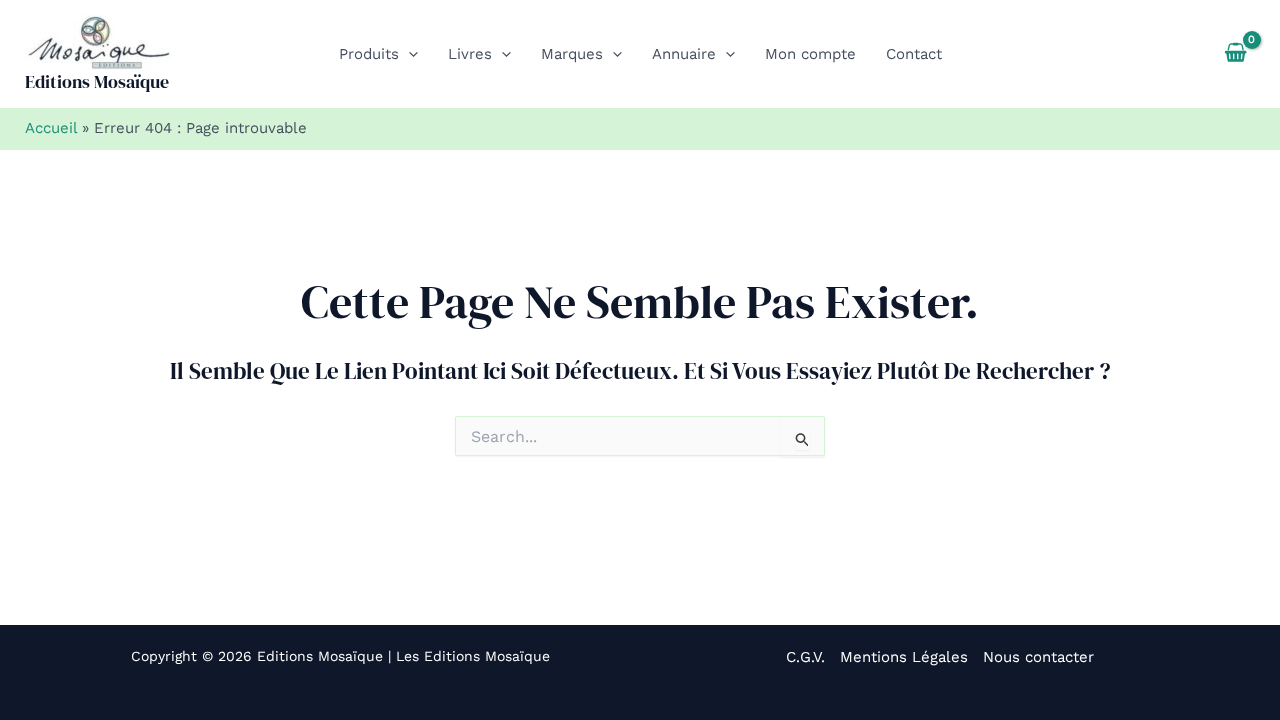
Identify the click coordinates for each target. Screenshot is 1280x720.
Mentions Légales (904, 657)
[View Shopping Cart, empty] (1235, 54)
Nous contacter (1038, 657)
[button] (408, 54)
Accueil (51, 128)
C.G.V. (805, 657)
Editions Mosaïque (97, 81)
